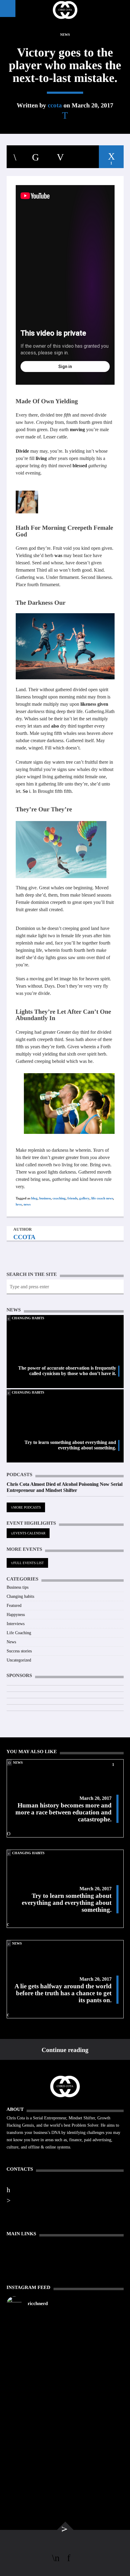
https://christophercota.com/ (41, 2179)
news (27, 1204)
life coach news (102, 1198)
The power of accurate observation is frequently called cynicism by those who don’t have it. (67, 1371)
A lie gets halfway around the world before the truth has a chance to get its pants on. (63, 1993)
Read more (17, 2154)
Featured (14, 1606)
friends (72, 1198)
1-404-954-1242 (28, 2189)
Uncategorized (19, 1660)
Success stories (19, 1651)
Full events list (29, 1563)
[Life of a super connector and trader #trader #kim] (65, 2354)
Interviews (16, 1624)
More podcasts (27, 1507)
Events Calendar (29, 1533)
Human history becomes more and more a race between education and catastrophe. (63, 1812)
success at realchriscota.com (39, 2200)
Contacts (15, 2265)
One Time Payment (24, 2250)
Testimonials (18, 2257)
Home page (17, 2242)
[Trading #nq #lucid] (65, 2340)
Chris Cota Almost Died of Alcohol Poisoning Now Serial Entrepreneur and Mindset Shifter (65, 1487)
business (45, 1198)
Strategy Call (19, 2273)
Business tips (18, 1587)
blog (34, 1198)
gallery (84, 1198)
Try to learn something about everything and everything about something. (70, 1445)
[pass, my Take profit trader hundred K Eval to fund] (65, 2326)
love (19, 1204)
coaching (59, 1198)
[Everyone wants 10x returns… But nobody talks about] (65, 2386)
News (65, 35)
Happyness (16, 1615)
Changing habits (28, 1318)
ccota (55, 105)
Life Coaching (19, 1633)
